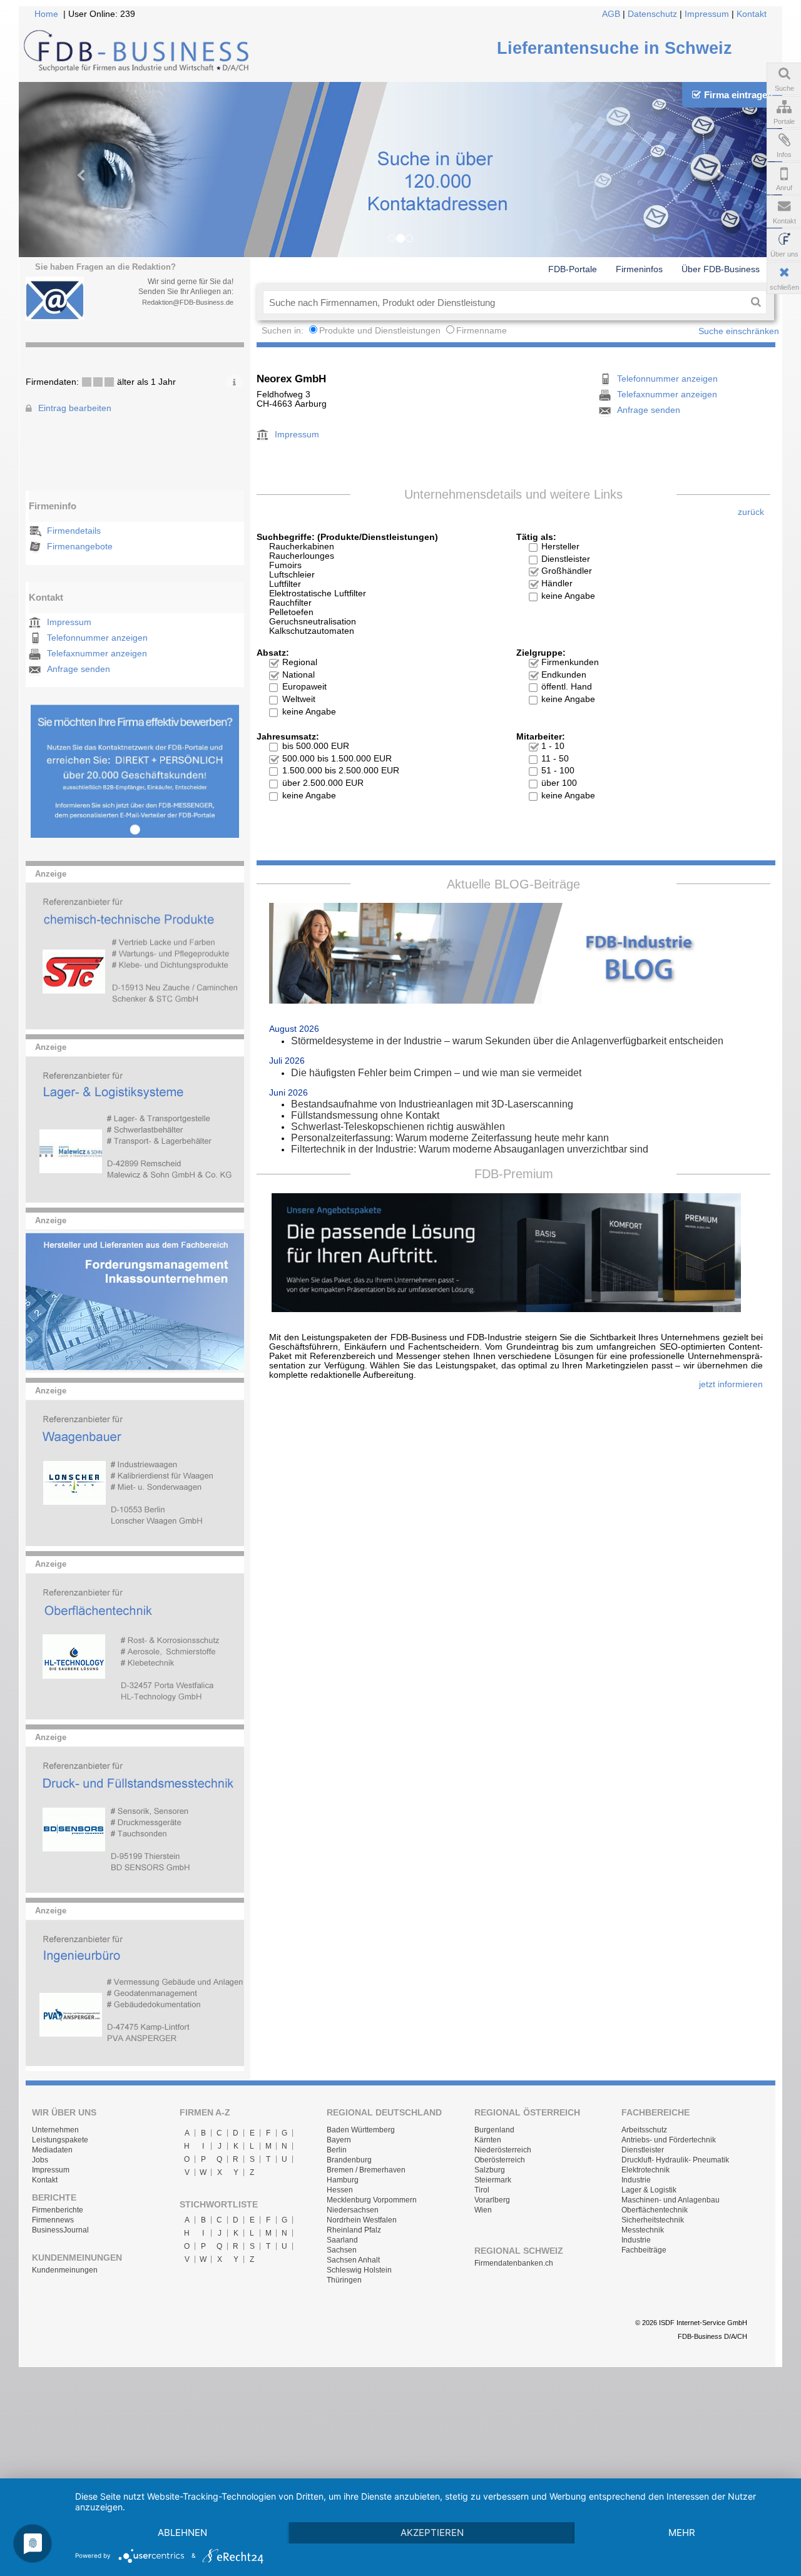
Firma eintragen (738, 95)
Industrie (636, 2180)
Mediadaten (52, 2150)
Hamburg (343, 2180)
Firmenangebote (80, 547)
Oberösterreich (500, 2160)
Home (46, 14)
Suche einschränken (739, 331)
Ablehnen (182, 2533)
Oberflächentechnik (655, 2210)
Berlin (337, 2150)
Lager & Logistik (649, 2190)
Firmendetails (74, 531)
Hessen (340, 2190)
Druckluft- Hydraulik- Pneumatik (675, 2160)
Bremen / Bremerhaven (366, 2170)
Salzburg (490, 2170)
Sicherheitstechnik (653, 2220)
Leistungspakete (60, 2140)
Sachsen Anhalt (353, 2260)
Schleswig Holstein (359, 2270)
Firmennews (53, 2220)
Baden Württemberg (361, 2130)
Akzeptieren (432, 2533)
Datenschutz (652, 14)
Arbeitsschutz (644, 2130)
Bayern (339, 2140)
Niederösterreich (503, 2150)
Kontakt (752, 14)
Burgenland (494, 2130)
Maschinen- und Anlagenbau (671, 2200)
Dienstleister (643, 2150)
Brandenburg (349, 2160)
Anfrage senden (79, 669)
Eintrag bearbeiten (75, 408)
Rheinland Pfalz (354, 2230)
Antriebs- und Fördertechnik (669, 2140)
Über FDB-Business (721, 269)
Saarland (342, 2240)
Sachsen (342, 2250)
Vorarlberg (492, 2200)
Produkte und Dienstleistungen (380, 331)
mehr (682, 2533)
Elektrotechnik (645, 2170)
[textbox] (504, 302)
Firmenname (482, 331)
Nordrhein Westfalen (362, 2220)
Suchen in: (284, 331)
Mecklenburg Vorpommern (372, 2200)
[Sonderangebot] (135, 835)
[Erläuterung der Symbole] (234, 380)
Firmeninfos (639, 269)
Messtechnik (643, 2230)
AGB (611, 14)
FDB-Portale (573, 269)
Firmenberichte (58, 2210)
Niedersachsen (353, 2210)
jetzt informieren (731, 1384)
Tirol (482, 2190)
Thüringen (344, 2280)
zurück (751, 512)
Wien (483, 2210)
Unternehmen (55, 2130)
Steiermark (493, 2180)
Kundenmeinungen (65, 2270)
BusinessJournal (60, 2230)
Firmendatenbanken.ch (514, 2263)
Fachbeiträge (644, 2250)
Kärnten (488, 2140)
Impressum (707, 14)
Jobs (40, 2160)
